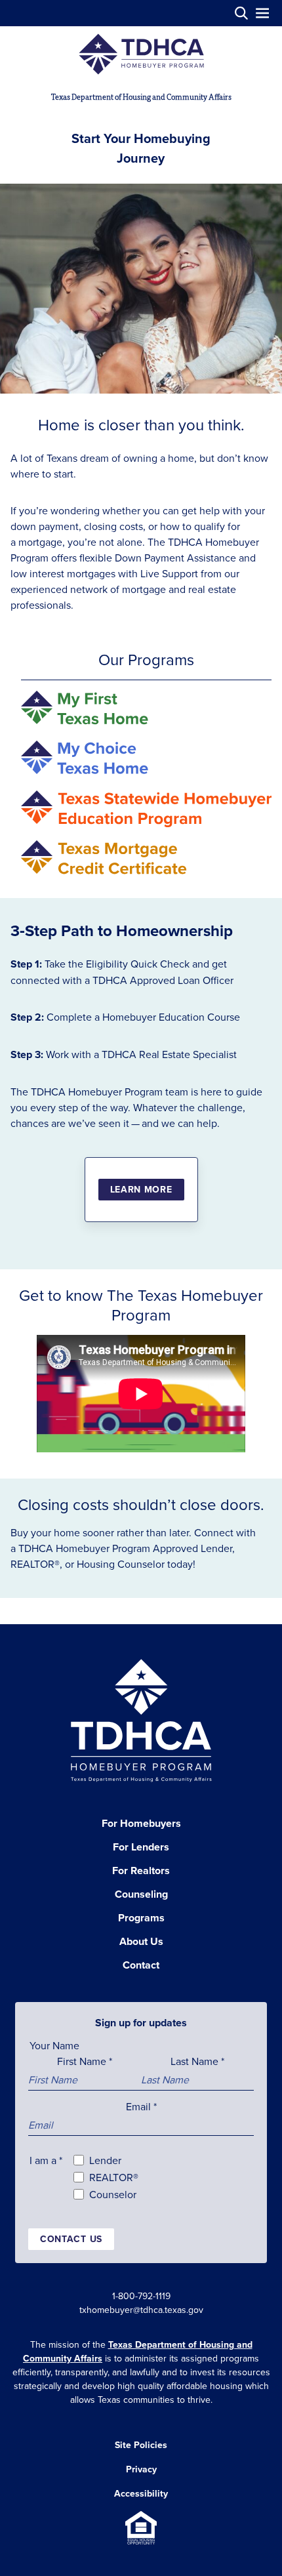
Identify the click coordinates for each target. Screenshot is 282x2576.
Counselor (113, 2194)
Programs (141, 1918)
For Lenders (141, 1847)
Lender (105, 2160)
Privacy (141, 2469)
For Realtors (141, 1871)
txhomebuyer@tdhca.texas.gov (141, 2310)
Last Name (197, 2061)
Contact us (71, 2239)
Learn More (141, 1189)
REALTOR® (114, 2177)
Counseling (141, 1894)
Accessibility (141, 2493)
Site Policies (141, 2445)
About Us (141, 1941)
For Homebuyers (141, 1823)
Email (141, 2106)
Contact (141, 1965)
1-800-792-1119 (141, 2296)
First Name (85, 2061)
